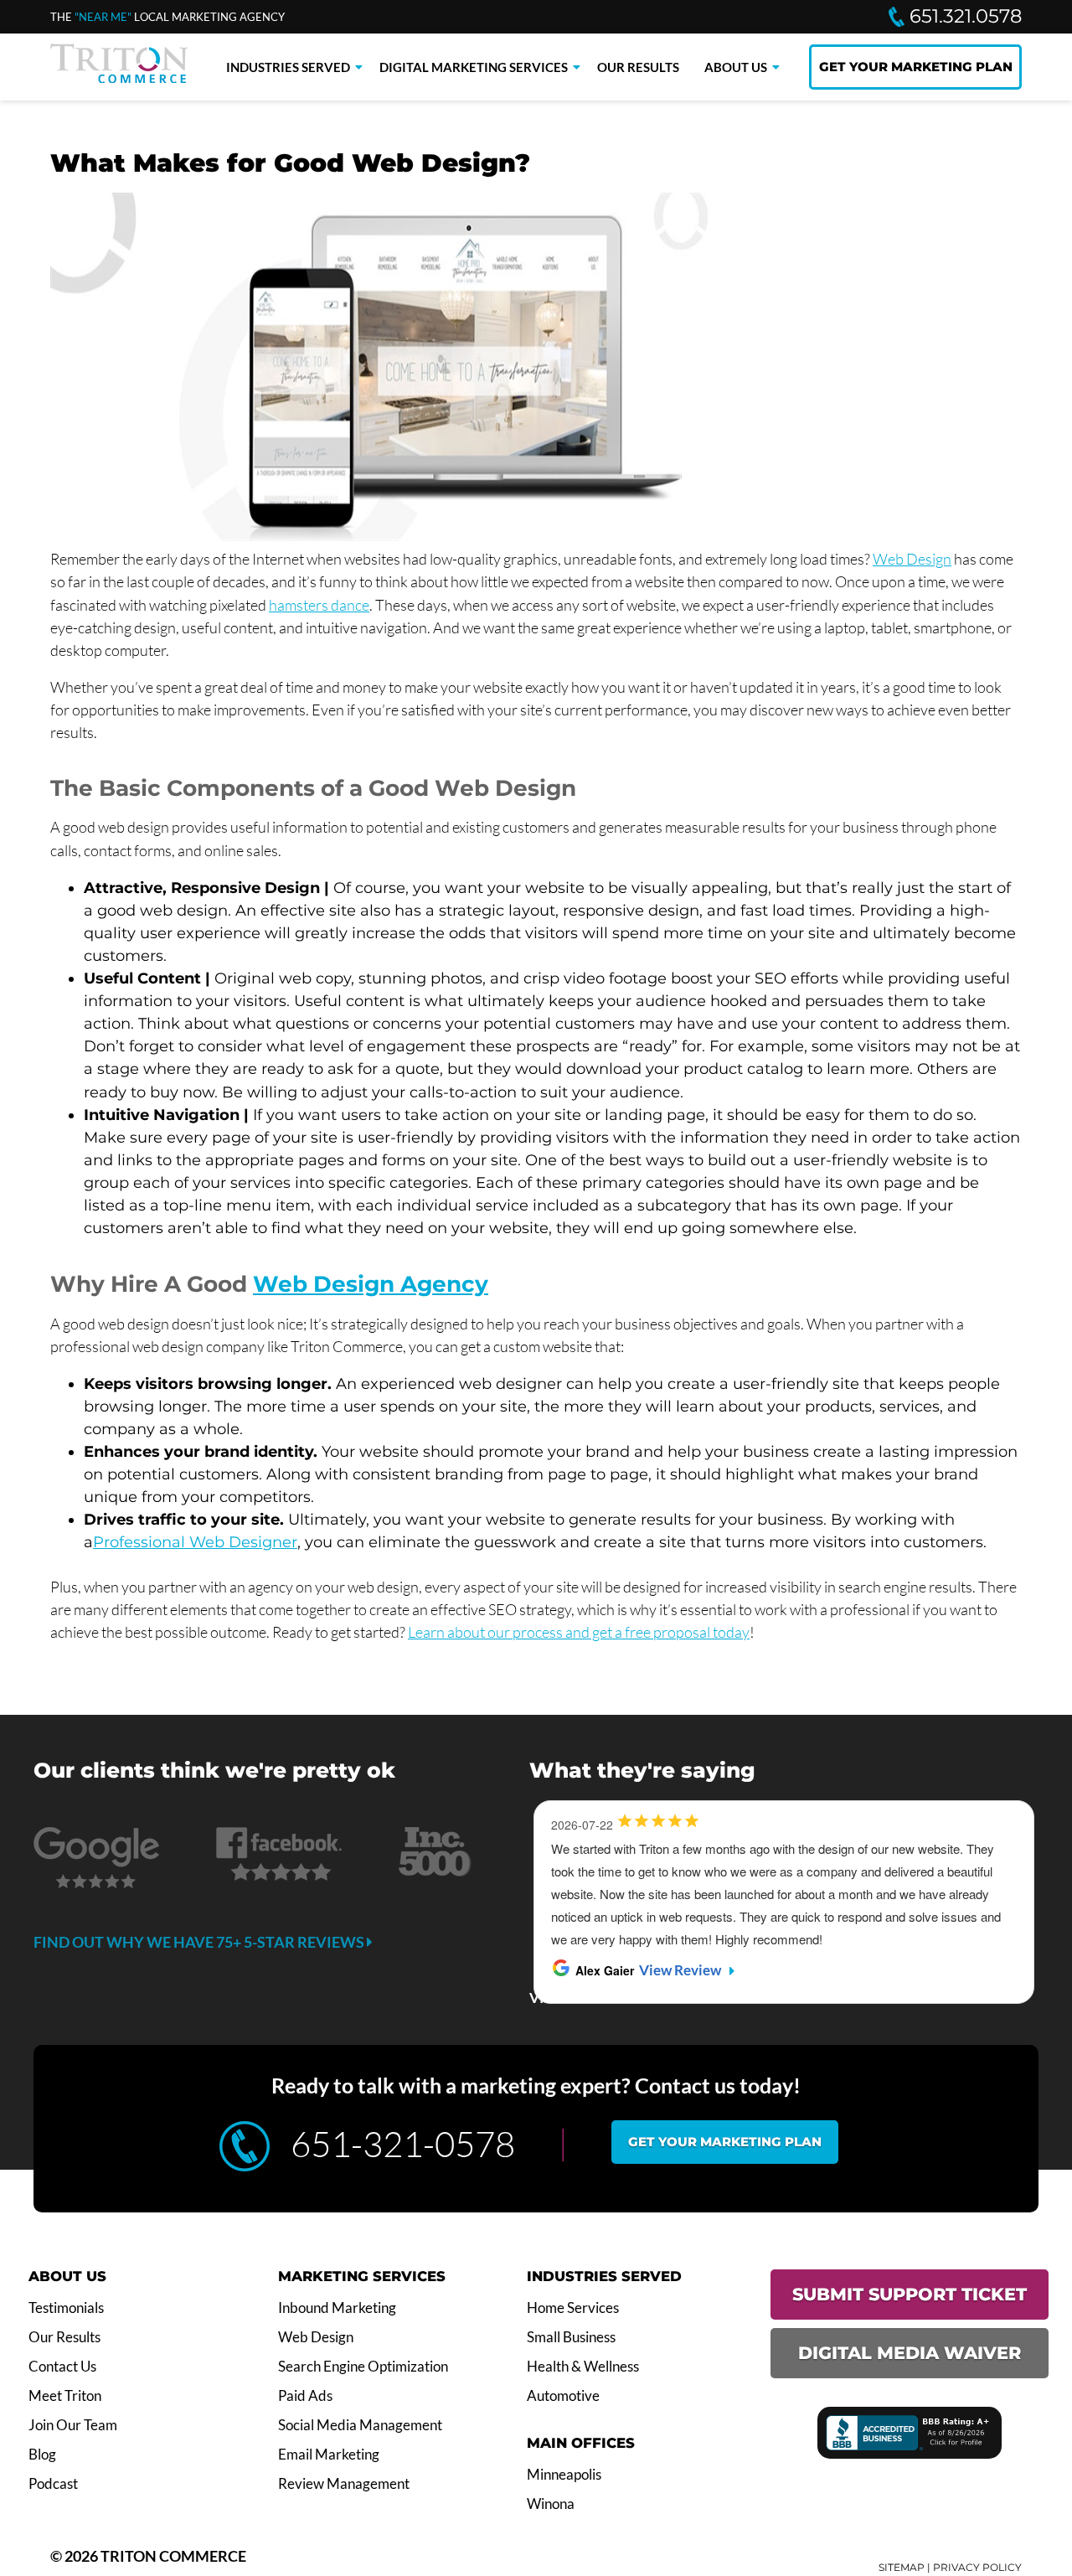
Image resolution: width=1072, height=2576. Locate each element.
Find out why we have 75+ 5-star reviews (200, 1942)
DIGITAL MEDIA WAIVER (910, 2353)
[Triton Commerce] (119, 78)
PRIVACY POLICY (977, 2567)
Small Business (571, 2337)
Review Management (344, 2484)
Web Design (912, 559)
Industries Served (288, 67)
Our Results (638, 67)
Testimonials (66, 2308)
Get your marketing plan (725, 2142)
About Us (736, 67)
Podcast (53, 2484)
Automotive (563, 2396)
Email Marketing (329, 2455)
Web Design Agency (371, 1284)
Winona (551, 2504)
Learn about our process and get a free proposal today (579, 1632)
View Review (680, 1970)
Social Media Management (360, 2425)
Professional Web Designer (195, 1542)
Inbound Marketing (337, 2308)
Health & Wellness (583, 2367)
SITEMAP (902, 2567)
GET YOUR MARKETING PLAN (916, 67)
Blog (42, 2455)
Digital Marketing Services (474, 67)
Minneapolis (564, 2475)
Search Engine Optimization (363, 2367)
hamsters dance (319, 605)
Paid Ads (305, 2396)
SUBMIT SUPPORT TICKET (910, 2294)
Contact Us (62, 2367)
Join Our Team (73, 2425)
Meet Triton (65, 2396)
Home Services (573, 2308)
